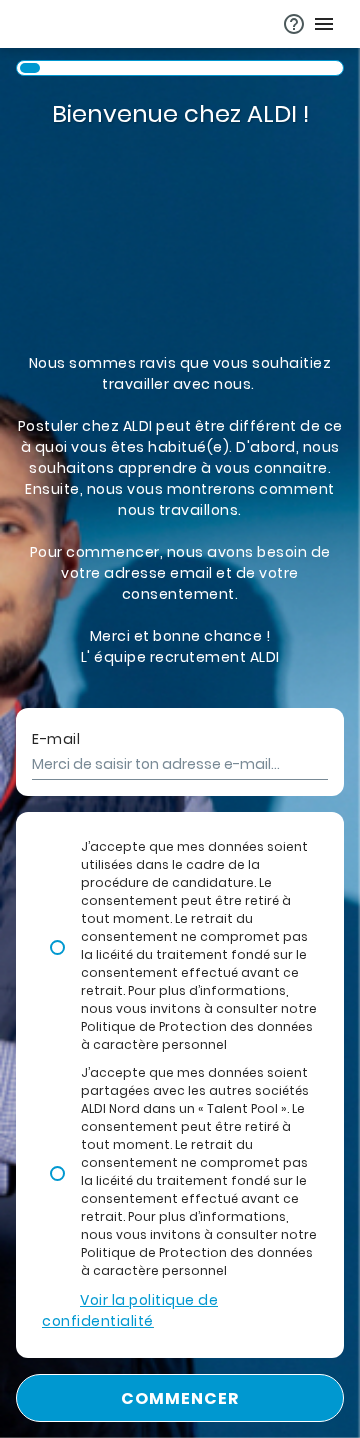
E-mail (56, 739)
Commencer (180, 1398)
